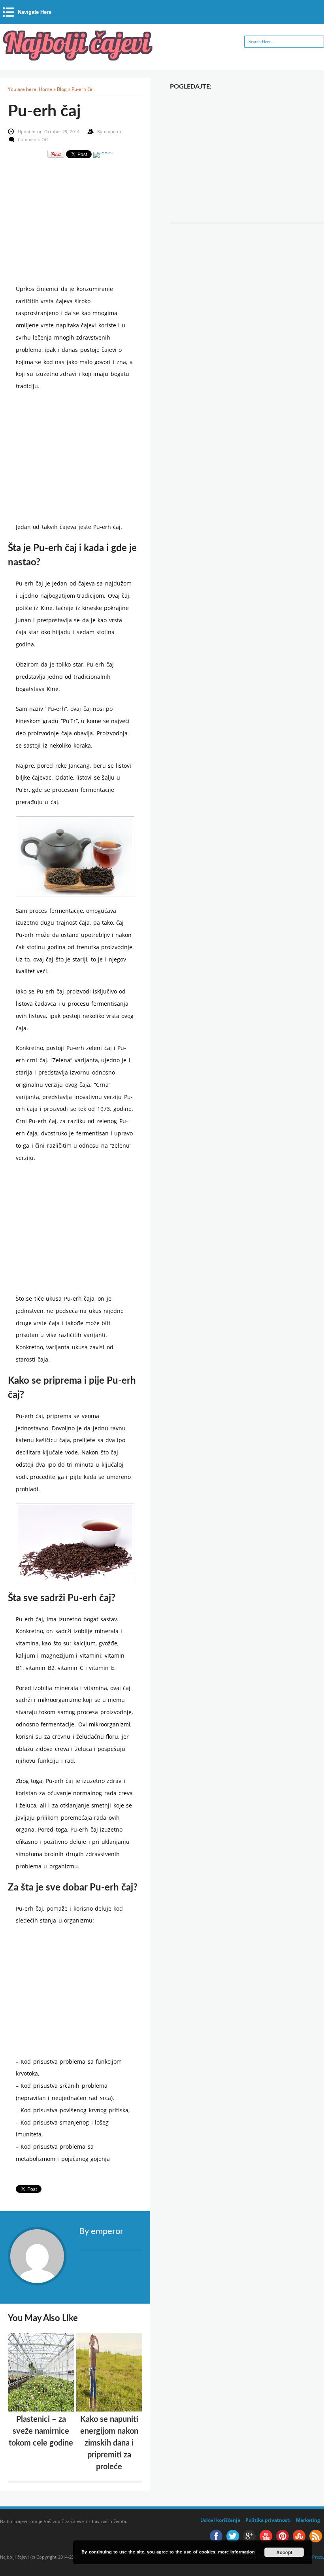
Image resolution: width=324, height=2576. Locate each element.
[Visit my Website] (111, 2249)
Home (45, 89)
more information (236, 2552)
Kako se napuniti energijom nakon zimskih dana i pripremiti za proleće (109, 2443)
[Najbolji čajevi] (79, 58)
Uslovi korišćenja (220, 2520)
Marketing (308, 2520)
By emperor (101, 2231)
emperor (113, 131)
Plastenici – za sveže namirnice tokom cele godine (41, 2431)
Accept (284, 2552)
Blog (62, 89)
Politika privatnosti (268, 2520)
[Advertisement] (75, 217)
